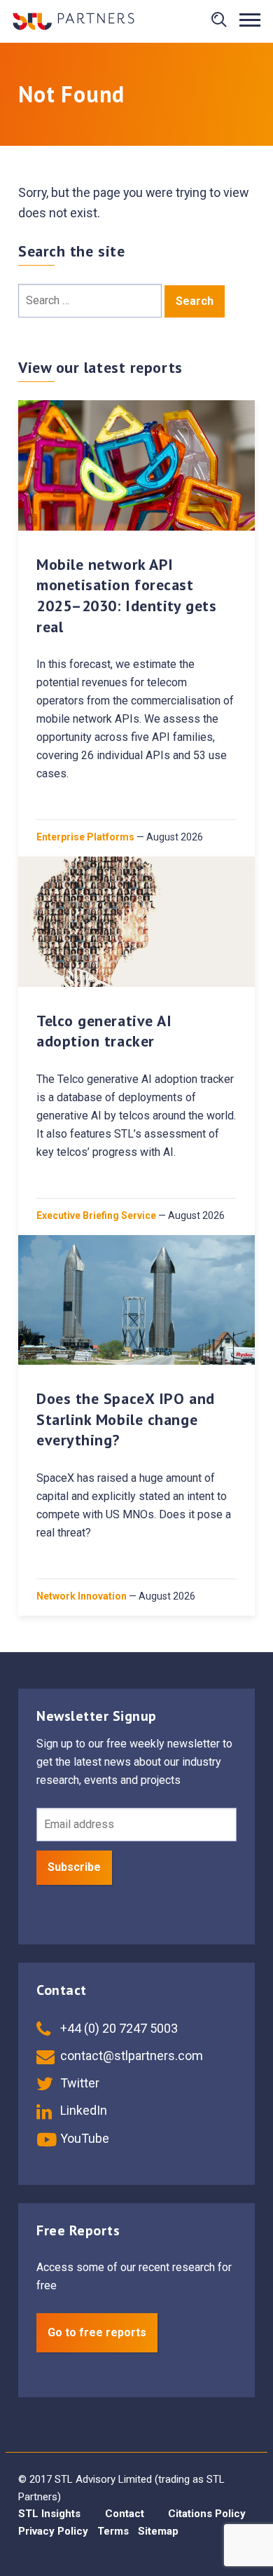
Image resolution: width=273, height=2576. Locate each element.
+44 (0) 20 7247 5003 (118, 2028)
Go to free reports (97, 2332)
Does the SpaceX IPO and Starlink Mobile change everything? (126, 1419)
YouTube (83, 2138)
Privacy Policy (53, 2531)
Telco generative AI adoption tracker (104, 1031)
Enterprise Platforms (85, 837)
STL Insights (49, 2514)
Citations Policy (207, 2514)
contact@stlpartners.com (130, 2056)
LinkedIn (82, 2110)
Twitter (78, 2083)
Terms (113, 2531)
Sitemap (158, 2531)
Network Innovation (82, 1596)
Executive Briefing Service (96, 1215)
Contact (125, 2514)
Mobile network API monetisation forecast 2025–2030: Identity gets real (126, 595)
